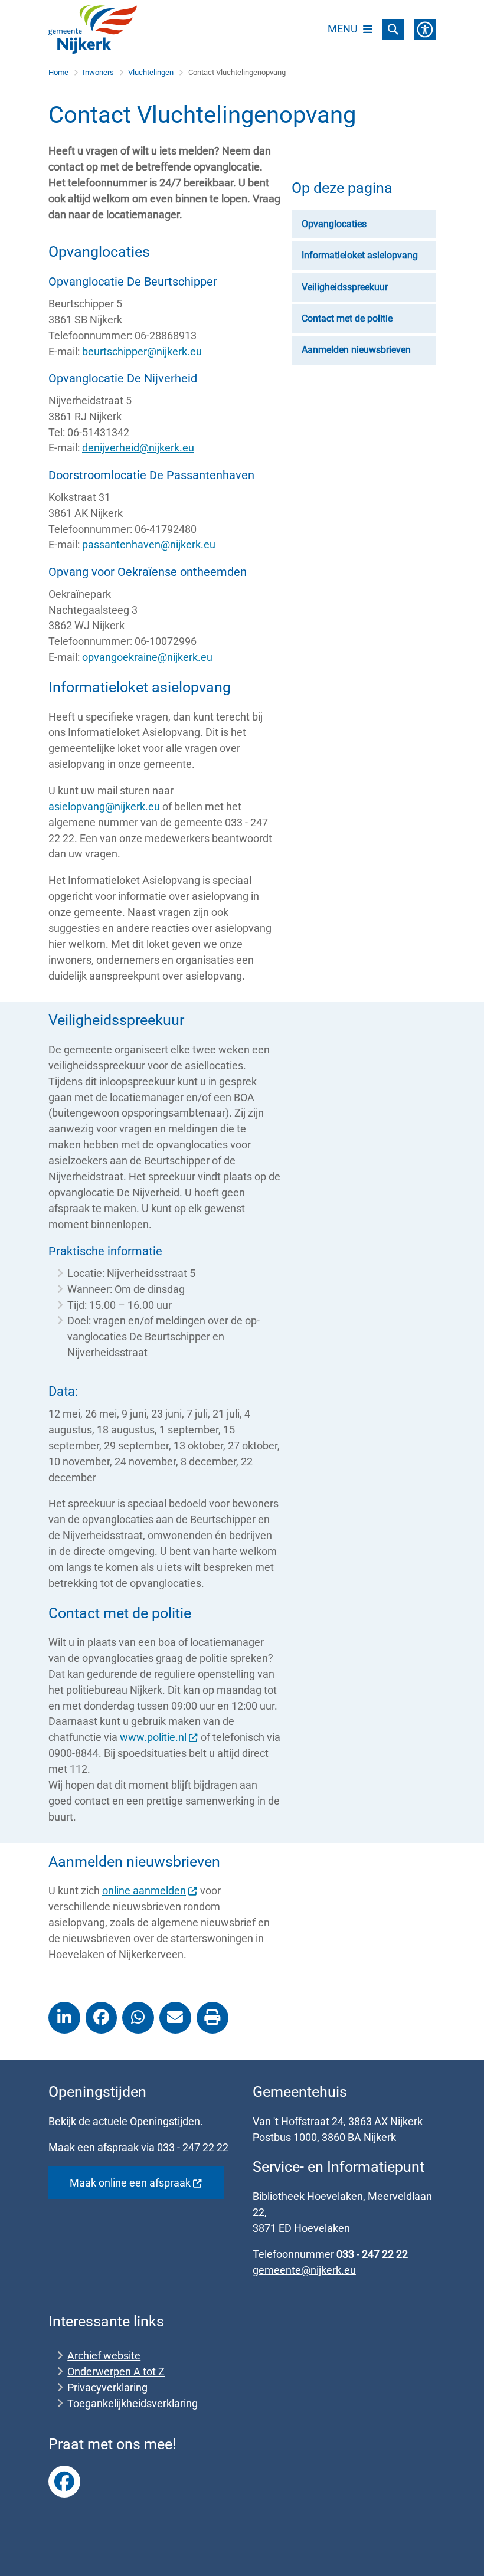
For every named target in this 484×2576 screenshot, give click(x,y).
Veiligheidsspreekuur (345, 287)
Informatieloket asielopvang (360, 255)
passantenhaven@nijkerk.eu (149, 544)
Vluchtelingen (151, 72)
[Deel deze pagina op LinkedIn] (64, 2018)
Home (58, 72)
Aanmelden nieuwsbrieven (356, 350)
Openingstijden (165, 2121)
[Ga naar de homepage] (93, 30)
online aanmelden (144, 1891)
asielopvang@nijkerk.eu (104, 806)
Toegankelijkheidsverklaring (133, 2403)
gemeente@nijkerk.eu (304, 2270)
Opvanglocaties (334, 224)
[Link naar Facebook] (64, 2482)
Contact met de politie (347, 318)
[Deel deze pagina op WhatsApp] (138, 2018)
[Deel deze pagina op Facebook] (102, 2018)
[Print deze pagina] (212, 2018)
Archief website (104, 2356)
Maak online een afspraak (130, 2183)
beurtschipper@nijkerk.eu (142, 351)
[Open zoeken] (393, 30)
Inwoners (98, 72)
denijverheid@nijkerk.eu (138, 448)
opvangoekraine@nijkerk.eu (147, 657)
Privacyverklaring (107, 2387)
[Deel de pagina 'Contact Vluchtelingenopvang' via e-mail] (175, 2018)
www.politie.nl (153, 1737)
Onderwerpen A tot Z (116, 2372)
